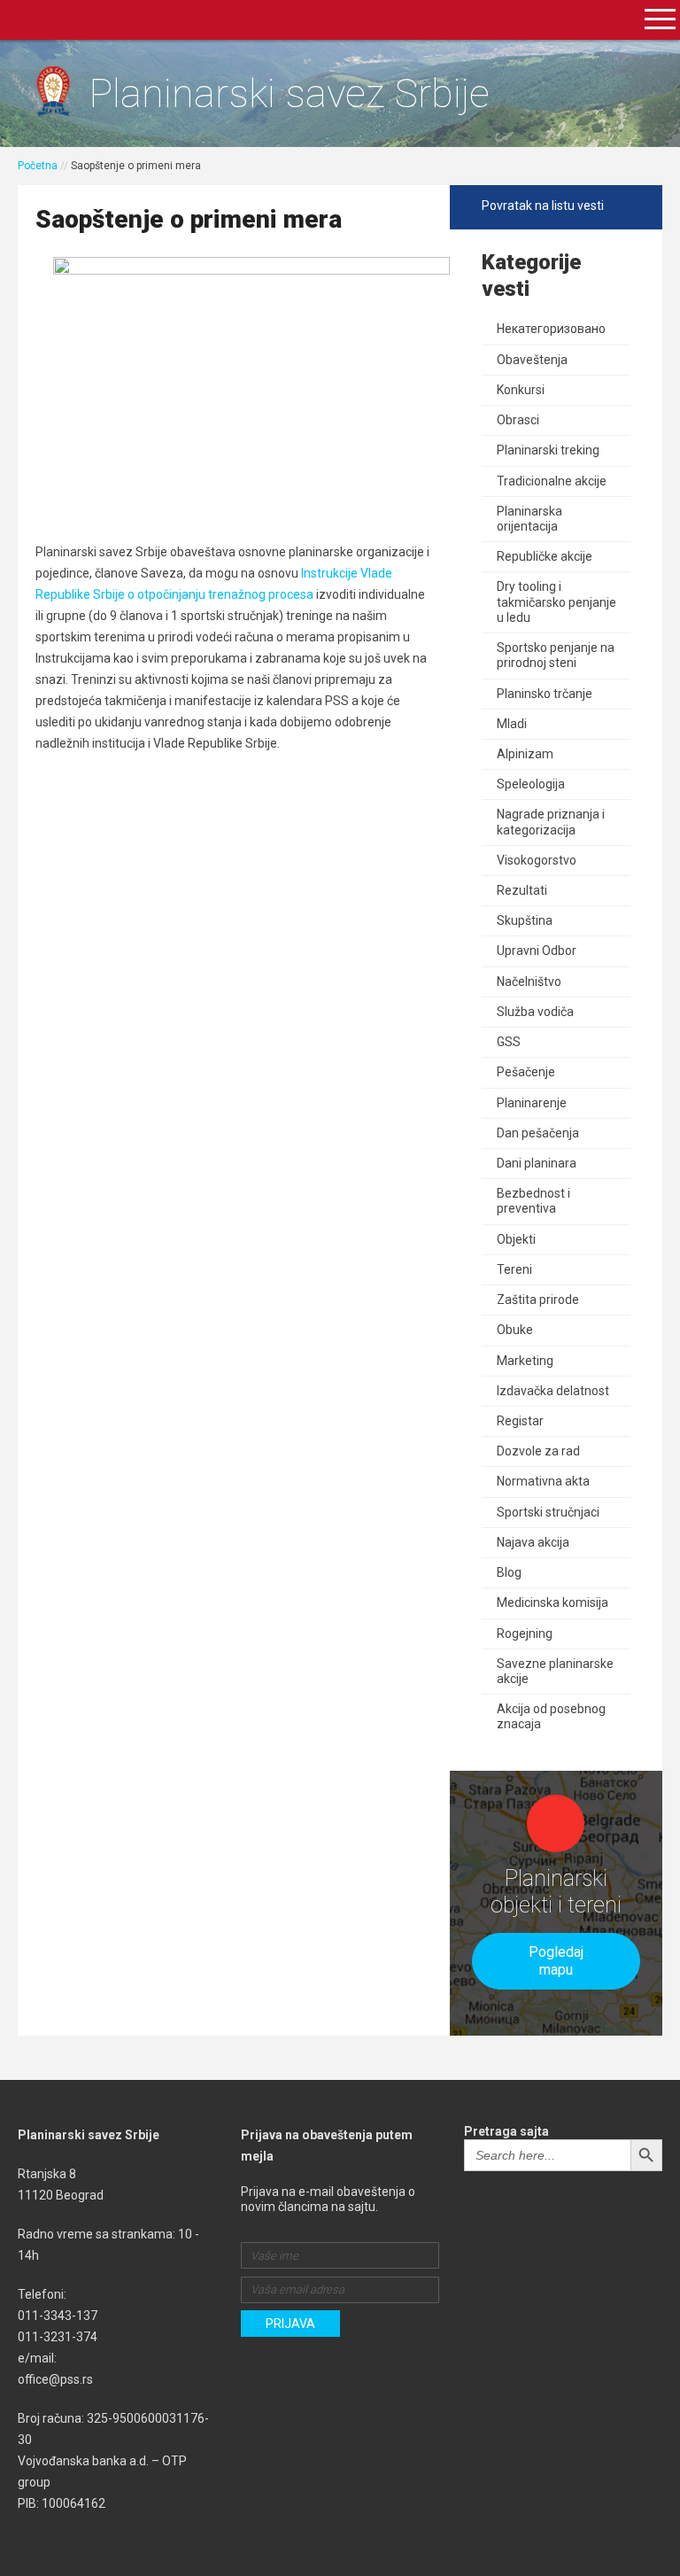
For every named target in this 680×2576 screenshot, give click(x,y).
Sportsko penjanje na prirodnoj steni (556, 655)
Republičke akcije (545, 556)
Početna (38, 166)
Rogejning (525, 1633)
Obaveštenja (532, 360)
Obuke (515, 1330)
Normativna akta (543, 1481)
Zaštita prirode (538, 1300)
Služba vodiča (535, 1012)
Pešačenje (526, 1072)
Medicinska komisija (552, 1602)
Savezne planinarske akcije (555, 1671)
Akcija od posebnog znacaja (551, 1716)
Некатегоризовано (551, 329)
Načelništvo (529, 982)
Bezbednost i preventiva (533, 1201)
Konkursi (521, 390)
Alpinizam (525, 754)
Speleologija (531, 784)
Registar (520, 1421)
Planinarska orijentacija (529, 519)
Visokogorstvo (537, 860)
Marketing (525, 1361)
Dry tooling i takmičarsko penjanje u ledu (556, 601)
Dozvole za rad (538, 1451)
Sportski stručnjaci (548, 1512)
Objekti (516, 1239)
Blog (509, 1572)
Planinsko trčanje (545, 694)
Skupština (525, 920)
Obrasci (518, 420)
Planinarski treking (548, 450)
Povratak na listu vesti (543, 206)
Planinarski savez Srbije (289, 93)
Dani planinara (537, 1163)
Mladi (512, 724)
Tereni (514, 1269)
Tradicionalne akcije (552, 481)
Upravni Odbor (537, 950)
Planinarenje (532, 1103)
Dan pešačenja (538, 1133)
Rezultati (522, 890)
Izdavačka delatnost (553, 1391)
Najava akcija (533, 1542)
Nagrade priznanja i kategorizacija (551, 822)
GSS (509, 1042)
